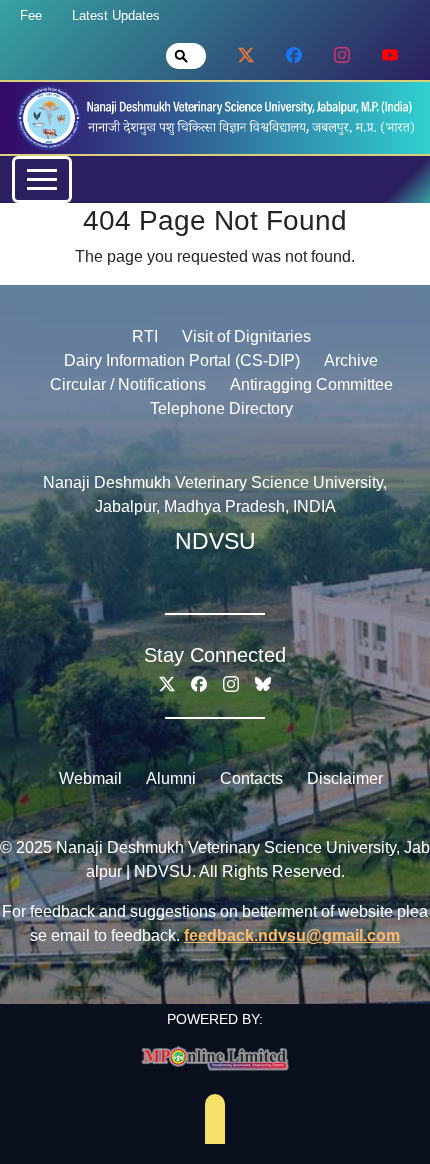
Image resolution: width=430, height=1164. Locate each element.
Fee (31, 15)
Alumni (171, 778)
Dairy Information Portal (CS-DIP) (182, 360)
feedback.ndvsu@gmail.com (292, 935)
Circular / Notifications (128, 384)
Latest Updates (116, 15)
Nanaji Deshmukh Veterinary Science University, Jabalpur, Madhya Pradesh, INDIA (215, 494)
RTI (145, 336)
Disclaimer (345, 778)
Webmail (90, 778)
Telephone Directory (221, 408)
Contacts (251, 778)
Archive (351, 360)
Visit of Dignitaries (246, 336)
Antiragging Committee (311, 384)
